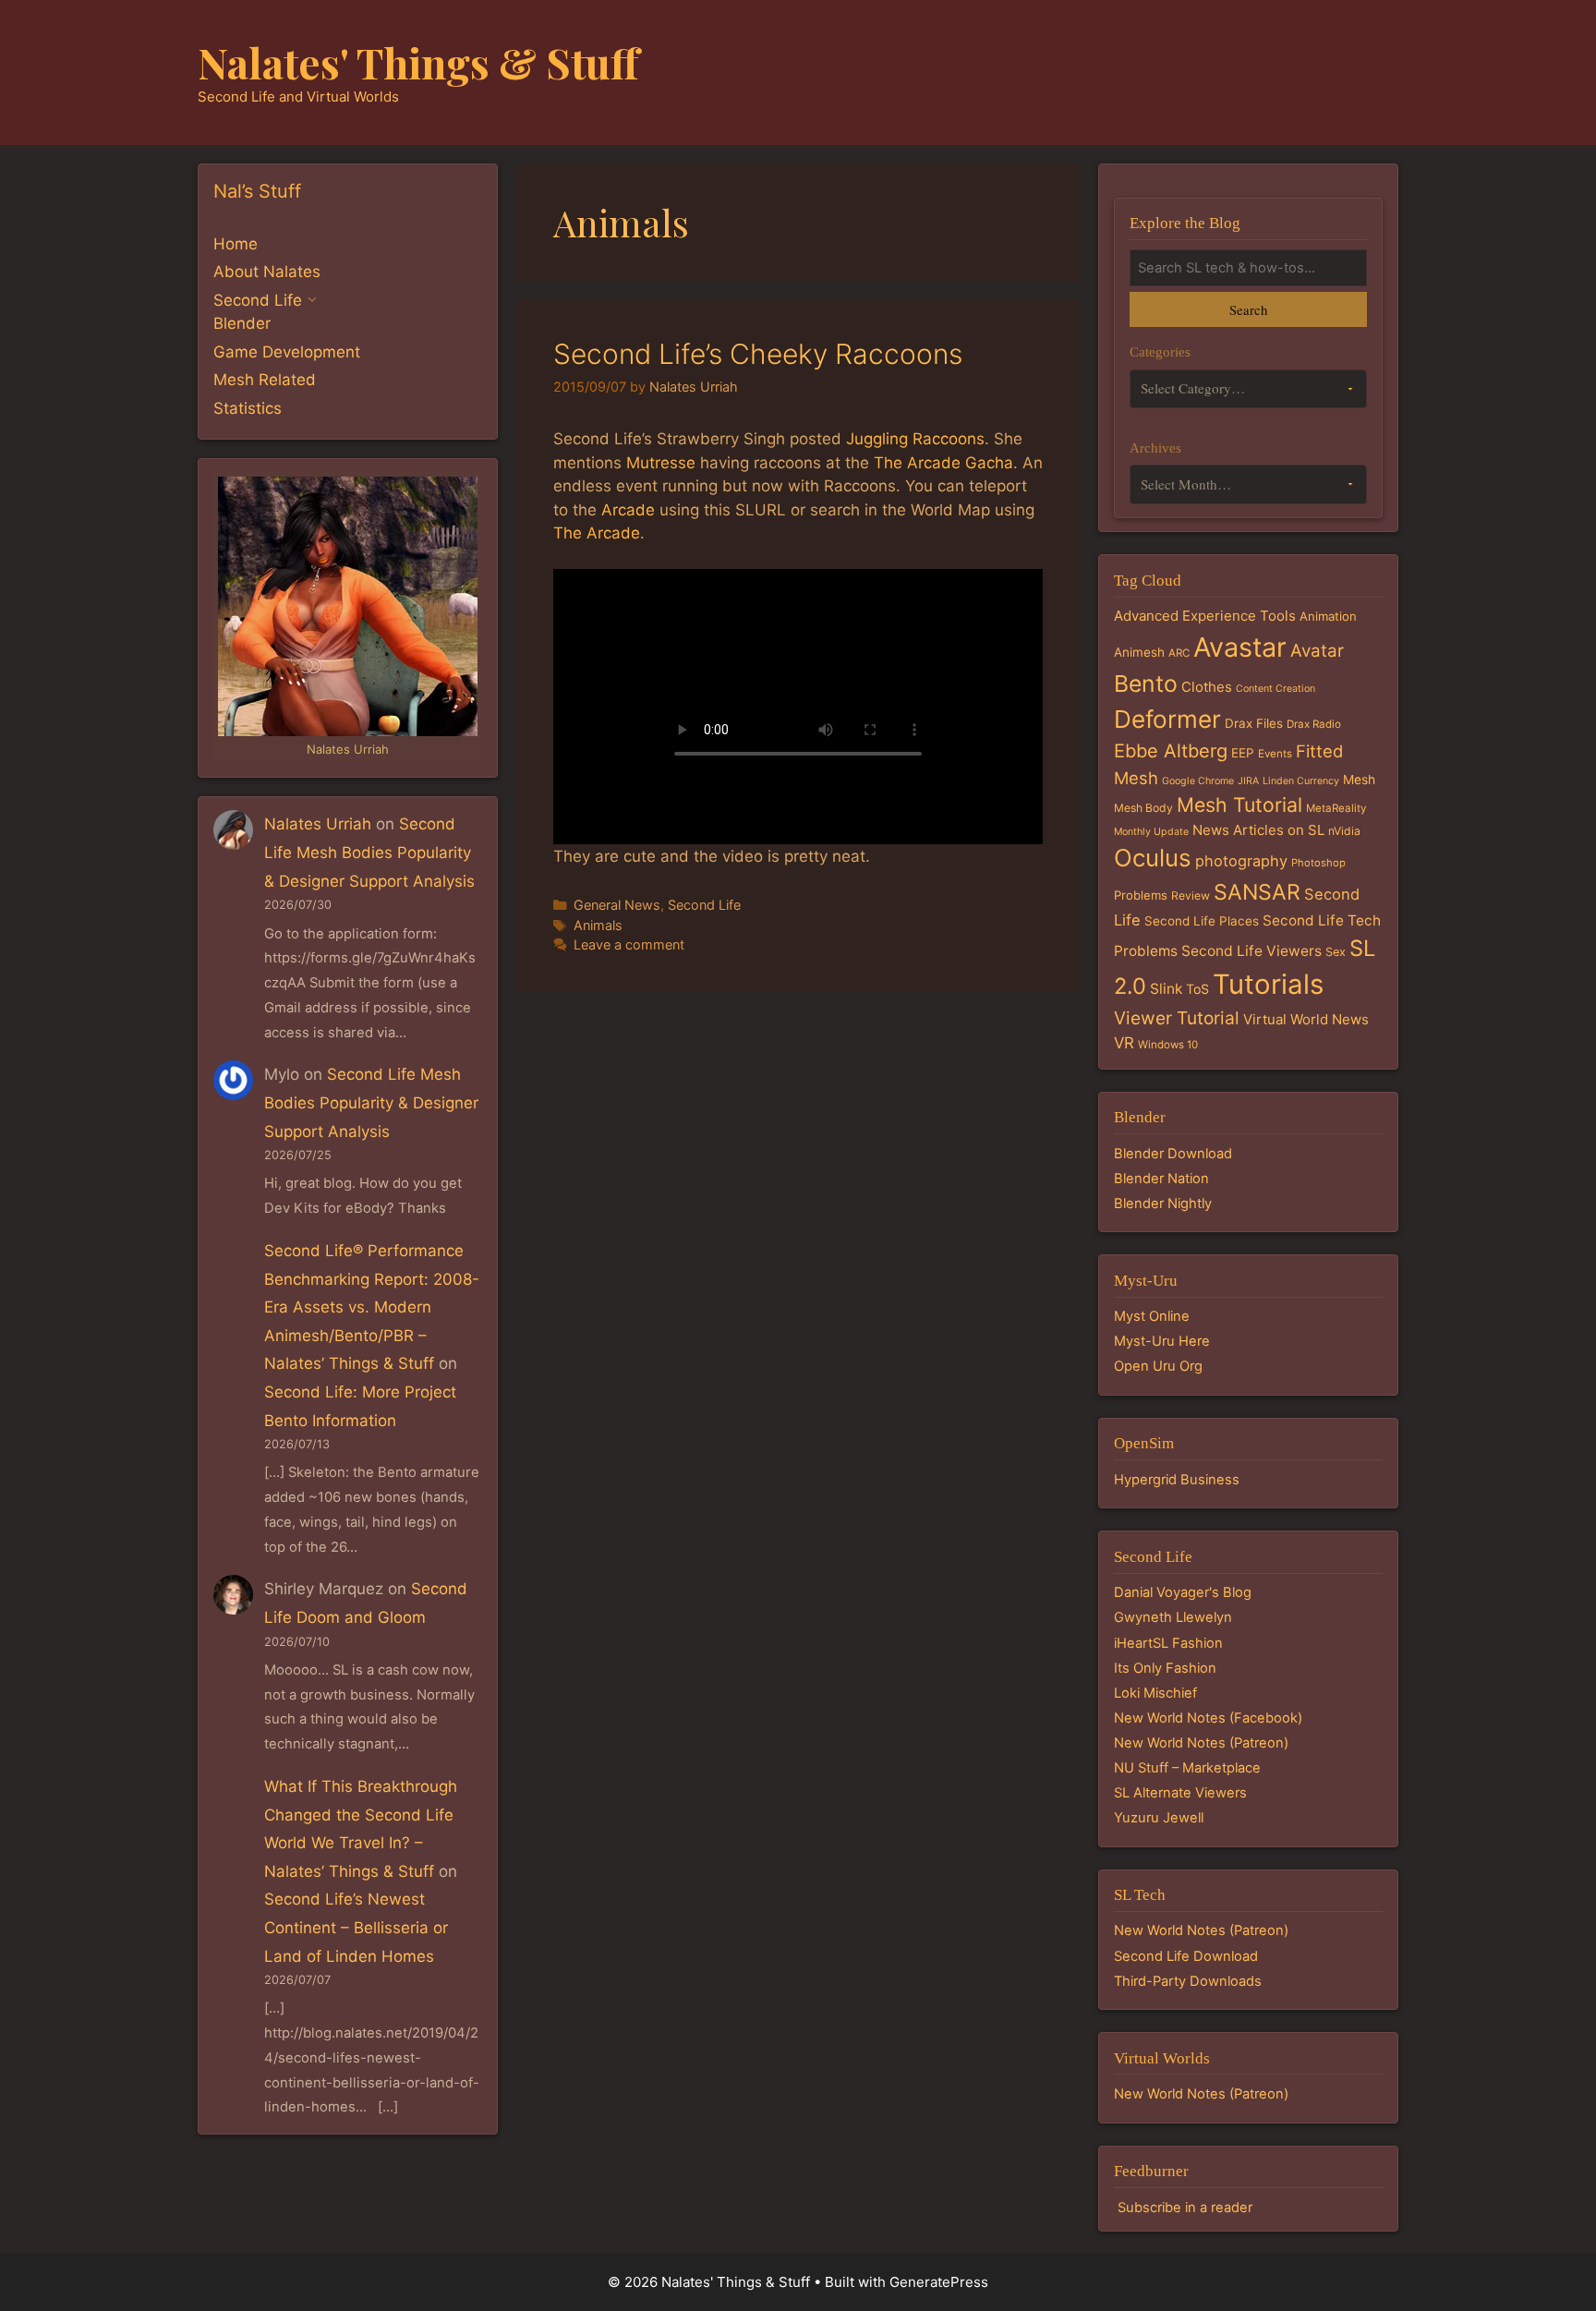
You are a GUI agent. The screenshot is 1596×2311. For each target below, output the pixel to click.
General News (617, 905)
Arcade (628, 510)
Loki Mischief (1155, 1693)
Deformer (1167, 719)
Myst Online (1152, 1316)
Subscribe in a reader (1185, 2208)
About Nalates (267, 272)
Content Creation (1276, 689)
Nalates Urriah (318, 824)
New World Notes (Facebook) (1208, 1718)
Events (1275, 754)
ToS (1197, 989)
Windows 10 (1168, 1045)
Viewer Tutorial (1177, 1018)
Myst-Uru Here (1162, 1341)
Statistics (248, 408)
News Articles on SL (1258, 830)
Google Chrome (1198, 781)
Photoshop (1318, 863)
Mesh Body (1143, 808)
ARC (1179, 653)
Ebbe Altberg (1171, 751)
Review (1191, 895)
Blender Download (1173, 1154)
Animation (1328, 616)
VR (1124, 1043)
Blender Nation (1161, 1179)
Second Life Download (1186, 1956)
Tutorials (1268, 984)
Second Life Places (1202, 921)
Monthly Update (1151, 832)
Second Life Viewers (1251, 951)
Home (236, 244)
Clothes (1207, 687)
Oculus (1153, 858)
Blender (242, 323)
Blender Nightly (1163, 1204)
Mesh (1359, 780)
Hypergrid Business (1177, 1480)
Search (1248, 309)
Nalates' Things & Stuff (418, 62)
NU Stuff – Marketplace (1187, 1768)
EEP (1243, 753)
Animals (598, 925)
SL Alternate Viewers (1180, 1793)
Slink (1166, 989)
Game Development (287, 352)
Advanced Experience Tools (1205, 616)
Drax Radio (1314, 724)
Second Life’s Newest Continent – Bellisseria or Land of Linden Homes (356, 1927)
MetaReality (1336, 808)
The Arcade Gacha (943, 463)
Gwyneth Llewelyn (1173, 1617)
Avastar (1240, 647)
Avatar (1317, 651)
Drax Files (1254, 723)
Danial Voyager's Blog (1183, 1592)
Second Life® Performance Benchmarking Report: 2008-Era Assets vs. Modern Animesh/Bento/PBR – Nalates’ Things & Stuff (372, 1307)
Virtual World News (1306, 1019)
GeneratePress (939, 2282)
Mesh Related (265, 380)
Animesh (1139, 652)
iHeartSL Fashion (1168, 1643)
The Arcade (597, 533)
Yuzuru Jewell (1159, 1818)
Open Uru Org (1158, 1366)
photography (1241, 861)
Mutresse (661, 463)
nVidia (1344, 831)
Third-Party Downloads (1188, 1981)
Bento (1146, 684)
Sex (1336, 952)
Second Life (704, 905)
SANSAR (1257, 892)
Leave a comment (629, 944)
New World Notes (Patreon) (1201, 1743)
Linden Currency (1301, 781)
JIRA (1248, 781)
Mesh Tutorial (1239, 805)
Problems (1141, 895)
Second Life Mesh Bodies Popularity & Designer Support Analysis (369, 852)
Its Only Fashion (1165, 1668)
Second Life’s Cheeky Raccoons (758, 354)
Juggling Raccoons (915, 439)
